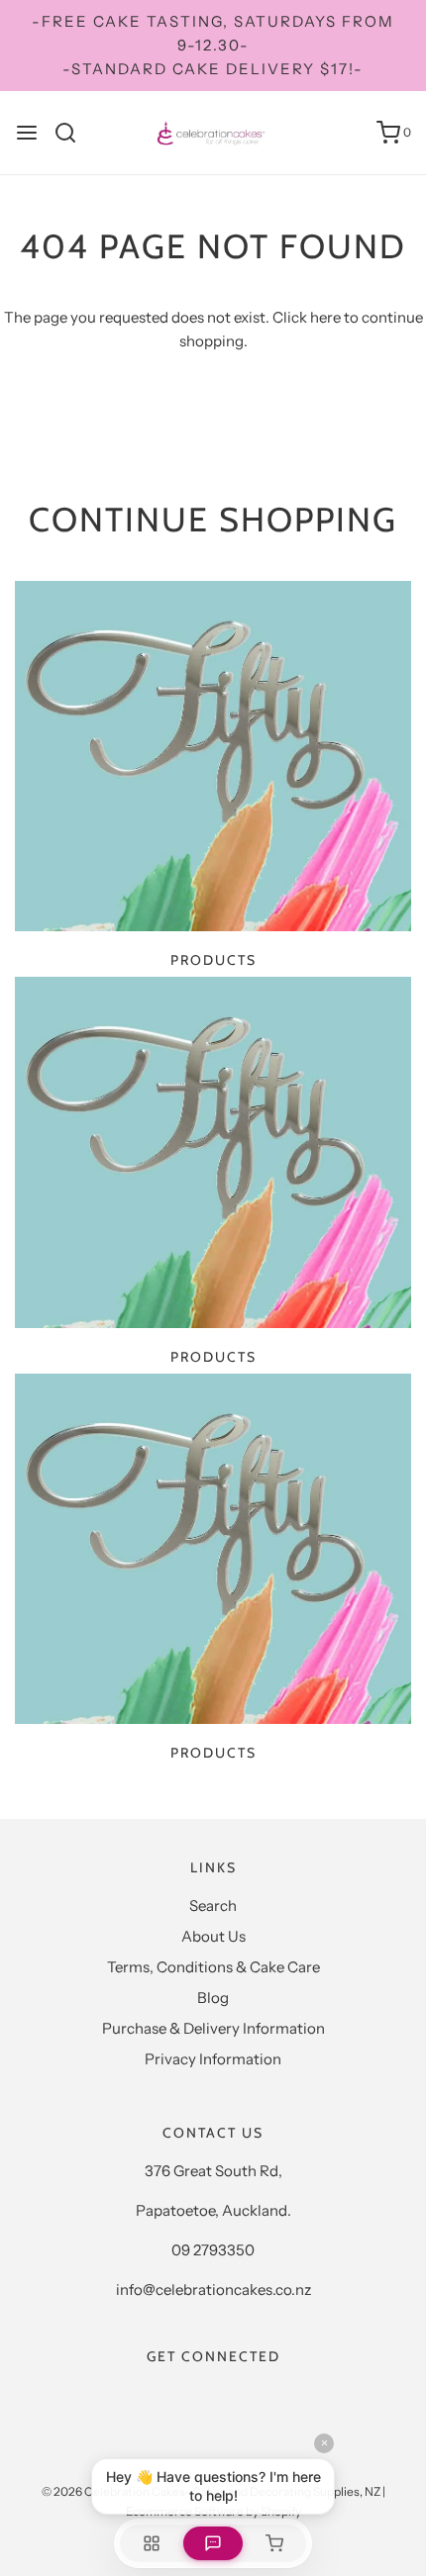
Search (213, 1906)
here (325, 317)
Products (213, 960)
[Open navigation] (27, 133)
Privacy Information (213, 2059)
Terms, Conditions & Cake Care (213, 1967)
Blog (213, 1998)
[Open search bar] (73, 133)
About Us (213, 1936)
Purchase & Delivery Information (213, 2028)
